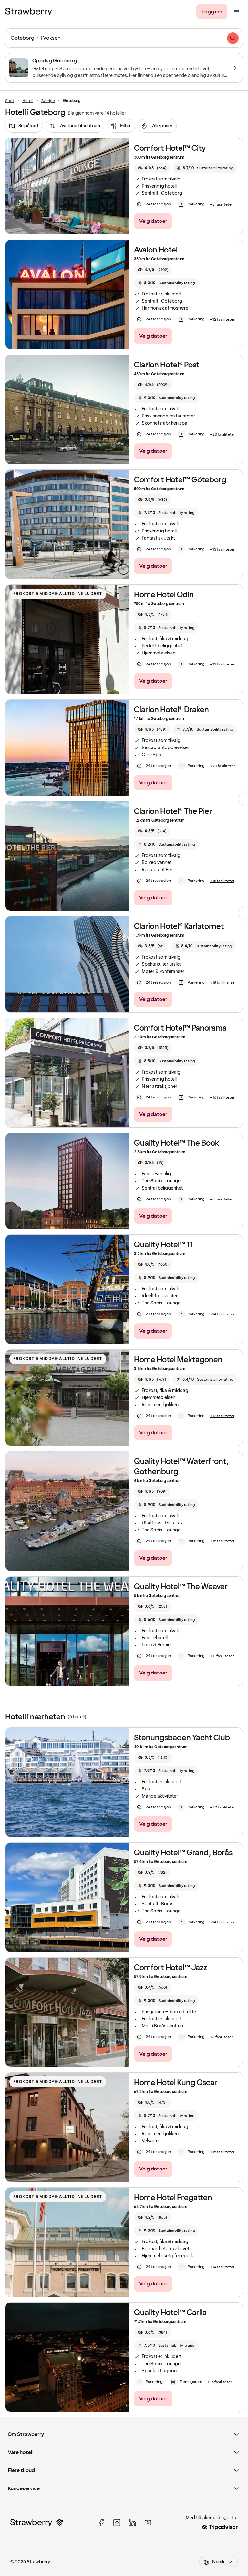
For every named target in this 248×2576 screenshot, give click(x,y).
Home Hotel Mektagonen (178, 1360)
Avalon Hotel (156, 250)
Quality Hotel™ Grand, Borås (183, 1853)
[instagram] (117, 2523)
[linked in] (132, 2523)
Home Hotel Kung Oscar (176, 2083)
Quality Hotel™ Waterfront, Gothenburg (181, 1467)
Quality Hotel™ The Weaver (181, 1587)
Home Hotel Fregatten (173, 2198)
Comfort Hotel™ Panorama (180, 1028)
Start (10, 101)
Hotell (28, 101)
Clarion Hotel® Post (167, 365)
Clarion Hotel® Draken (171, 710)
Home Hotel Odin (164, 595)
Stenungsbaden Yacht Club (182, 1738)
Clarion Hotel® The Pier (173, 812)
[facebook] (101, 2523)
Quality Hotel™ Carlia (170, 2313)
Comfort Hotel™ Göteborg (180, 480)
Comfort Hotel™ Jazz (170, 1968)
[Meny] (236, 12)
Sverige (48, 101)
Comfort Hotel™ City (170, 148)
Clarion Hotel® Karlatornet (179, 927)
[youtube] (148, 2523)
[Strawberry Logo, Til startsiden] (29, 12)
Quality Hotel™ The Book (176, 1143)
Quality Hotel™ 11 (163, 1245)
